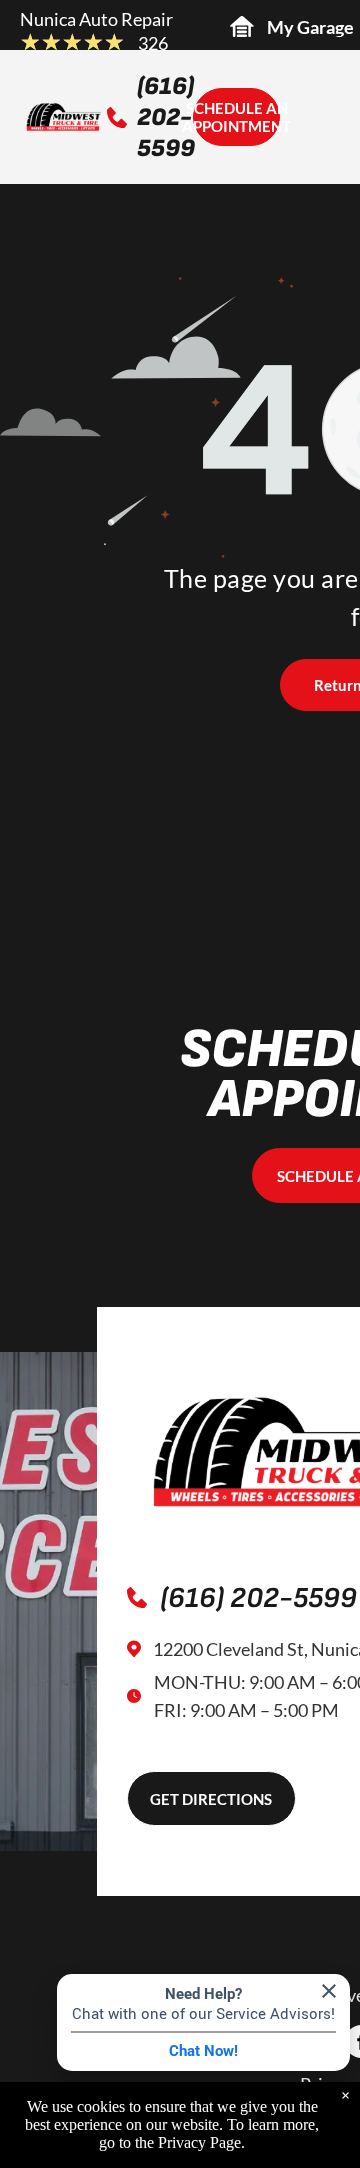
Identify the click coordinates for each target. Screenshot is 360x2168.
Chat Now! (203, 2051)
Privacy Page (199, 2142)
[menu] (330, 41)
